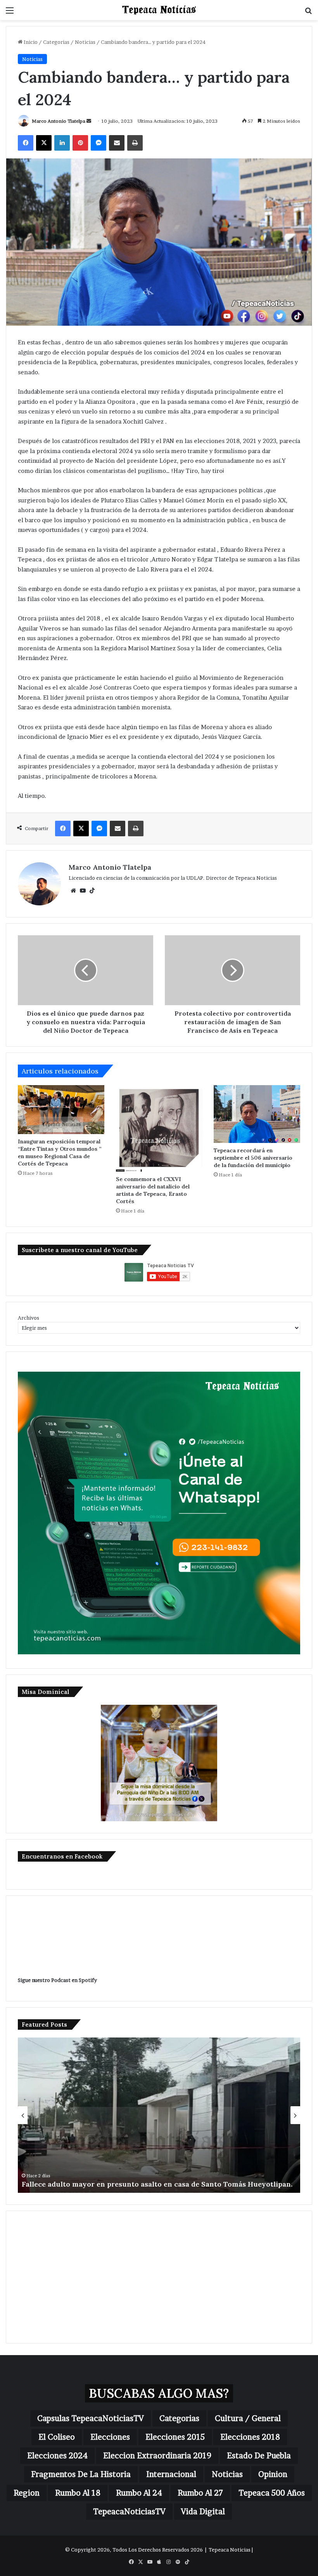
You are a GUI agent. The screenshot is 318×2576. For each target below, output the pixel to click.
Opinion (273, 2474)
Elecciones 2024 (57, 2456)
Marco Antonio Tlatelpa (59, 121)
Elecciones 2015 (175, 2437)
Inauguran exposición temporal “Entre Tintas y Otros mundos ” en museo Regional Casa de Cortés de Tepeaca (60, 1153)
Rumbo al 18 (78, 2493)
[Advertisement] (159, 2277)
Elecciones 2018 (250, 2437)
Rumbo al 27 (200, 2493)
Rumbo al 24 (139, 2493)
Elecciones (110, 2437)
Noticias (85, 42)
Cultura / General (248, 2418)
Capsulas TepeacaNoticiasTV (91, 2418)
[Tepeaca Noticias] (159, 10)
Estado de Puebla (259, 2456)
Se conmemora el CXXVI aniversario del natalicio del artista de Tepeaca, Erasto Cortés (153, 1190)
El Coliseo (57, 2437)
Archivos (29, 1318)
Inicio (30, 42)
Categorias (56, 42)
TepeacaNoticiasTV (129, 2512)
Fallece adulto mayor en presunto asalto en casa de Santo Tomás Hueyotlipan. (157, 2184)
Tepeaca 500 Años (272, 2493)
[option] (159, 2115)
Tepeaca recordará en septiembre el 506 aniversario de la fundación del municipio (253, 1158)
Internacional (171, 2474)
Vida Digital (203, 2512)
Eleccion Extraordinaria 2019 (157, 2456)
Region (27, 2493)
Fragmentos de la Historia (81, 2474)
